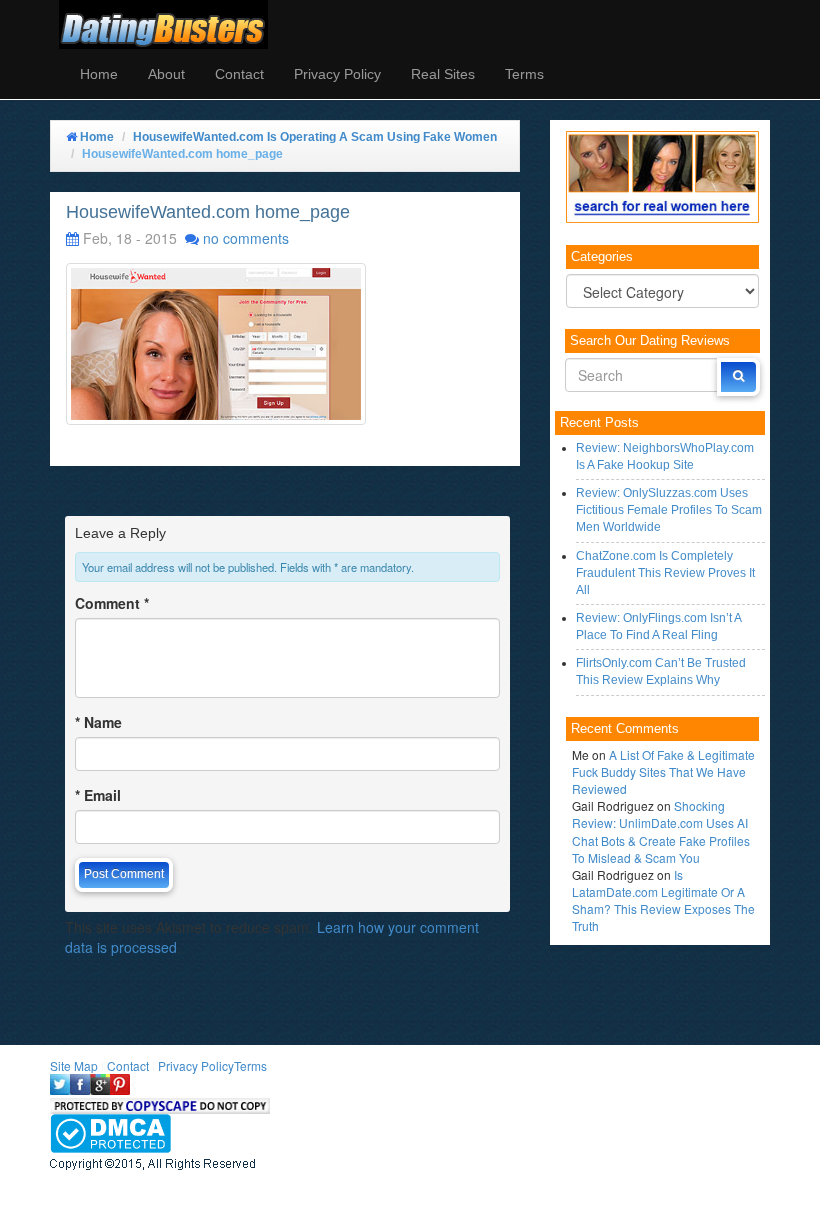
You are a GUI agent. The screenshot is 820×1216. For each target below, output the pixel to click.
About (166, 74)
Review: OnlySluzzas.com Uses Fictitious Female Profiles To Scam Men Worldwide (669, 510)
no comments (246, 238)
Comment (112, 603)
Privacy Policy (337, 74)
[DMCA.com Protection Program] (110, 1130)
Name (98, 722)
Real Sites (443, 74)
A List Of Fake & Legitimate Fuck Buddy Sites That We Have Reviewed (663, 771)
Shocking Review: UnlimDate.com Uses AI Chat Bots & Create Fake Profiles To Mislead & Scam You (661, 831)
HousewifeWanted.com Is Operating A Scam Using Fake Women (315, 137)
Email (98, 795)
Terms (524, 74)
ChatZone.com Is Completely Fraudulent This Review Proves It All (665, 573)
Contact (239, 74)
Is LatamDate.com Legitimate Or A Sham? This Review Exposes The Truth (663, 900)
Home (99, 74)
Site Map (74, 1065)
